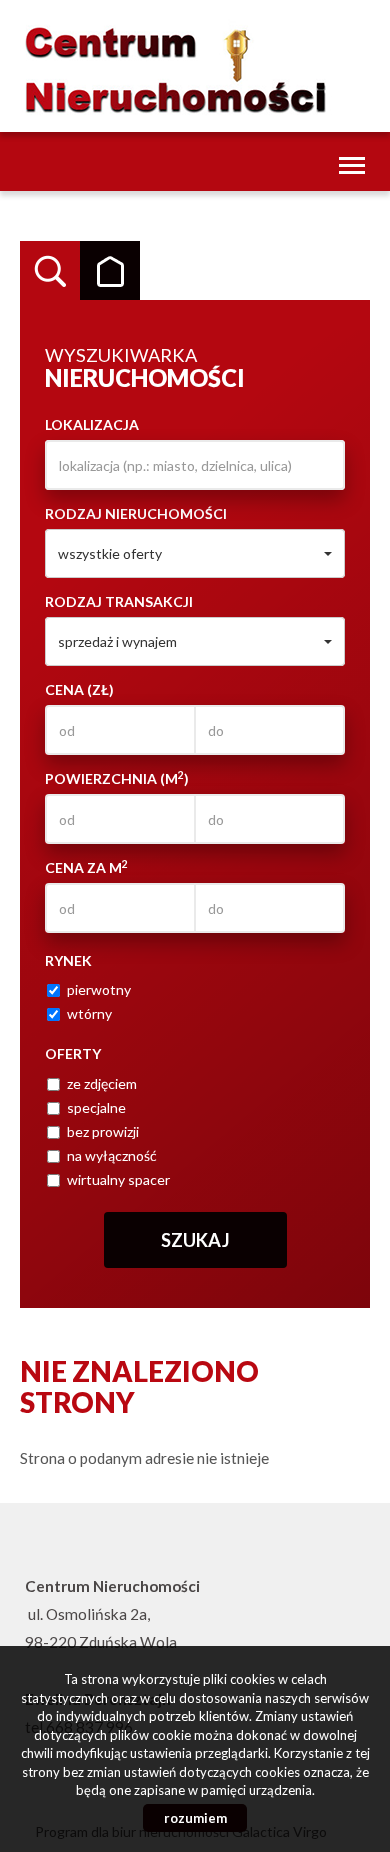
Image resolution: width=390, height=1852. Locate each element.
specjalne (96, 1107)
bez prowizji (103, 1131)
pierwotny (99, 989)
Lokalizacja (92, 424)
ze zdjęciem (102, 1083)
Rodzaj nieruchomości (136, 513)
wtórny (89, 1013)
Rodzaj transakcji (119, 601)
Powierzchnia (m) (117, 778)
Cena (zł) (79, 689)
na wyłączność (112, 1155)
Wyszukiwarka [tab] (50, 271)
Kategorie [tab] (110, 271)
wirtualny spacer (118, 1179)
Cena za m (86, 867)
